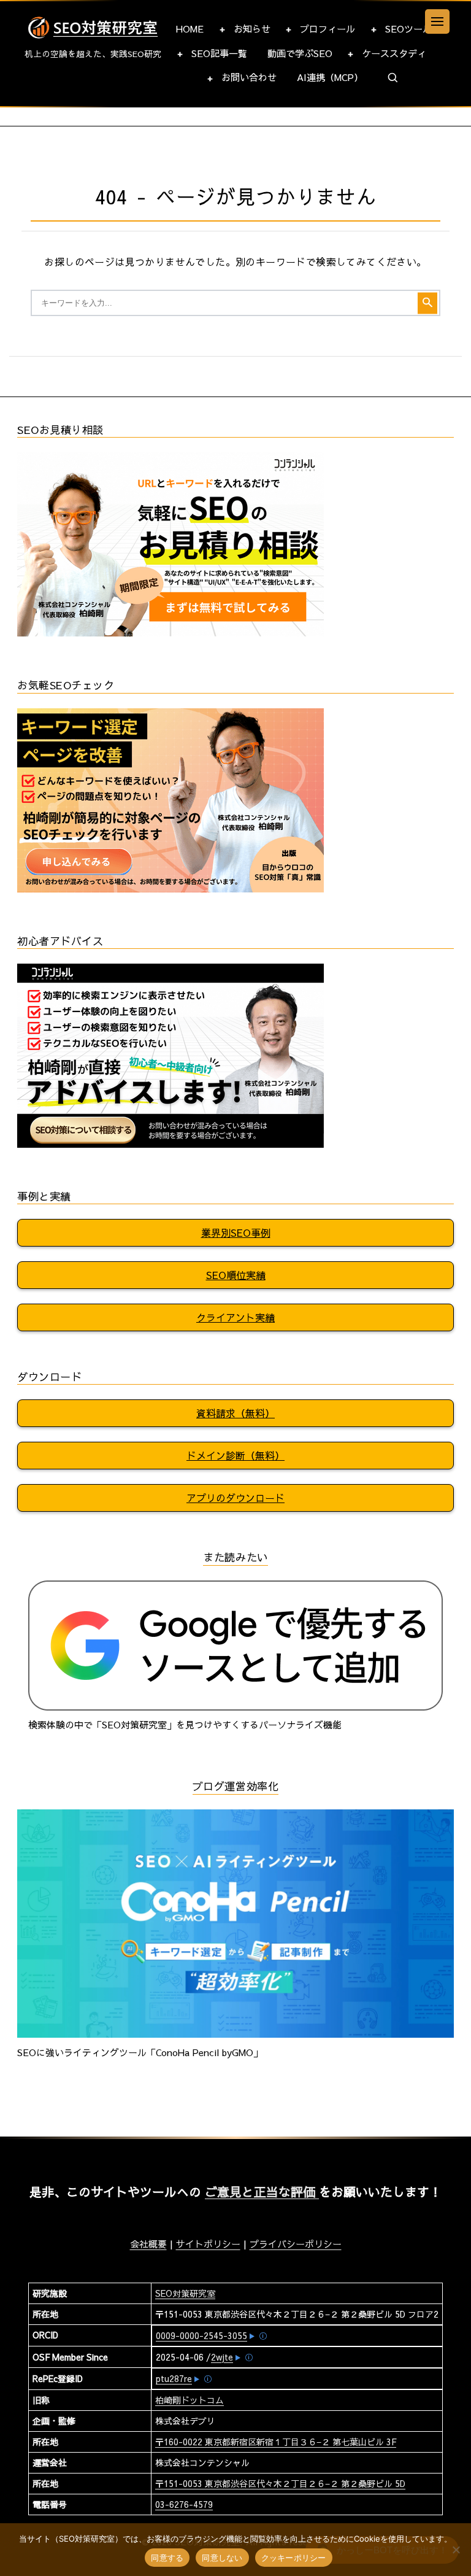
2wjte (222, 2357)
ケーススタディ (394, 53)
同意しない (222, 2558)
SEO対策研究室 (185, 2293)
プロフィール (327, 29)
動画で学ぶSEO (300, 53)
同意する (167, 2558)
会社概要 (148, 2244)
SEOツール (408, 29)
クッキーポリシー (294, 2558)
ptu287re (174, 2378)
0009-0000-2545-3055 (201, 2335)
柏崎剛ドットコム (190, 2400)
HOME (190, 29)
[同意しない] (456, 2550)
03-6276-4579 (184, 2504)
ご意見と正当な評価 (262, 2191)
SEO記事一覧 (219, 53)
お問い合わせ (249, 77)
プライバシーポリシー (296, 2244)
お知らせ (252, 29)
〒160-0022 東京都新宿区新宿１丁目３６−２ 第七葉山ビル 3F (276, 2442)
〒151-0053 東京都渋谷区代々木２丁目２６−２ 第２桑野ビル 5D (280, 2483)
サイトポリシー (208, 2244)
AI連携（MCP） (330, 77)
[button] (393, 78)
